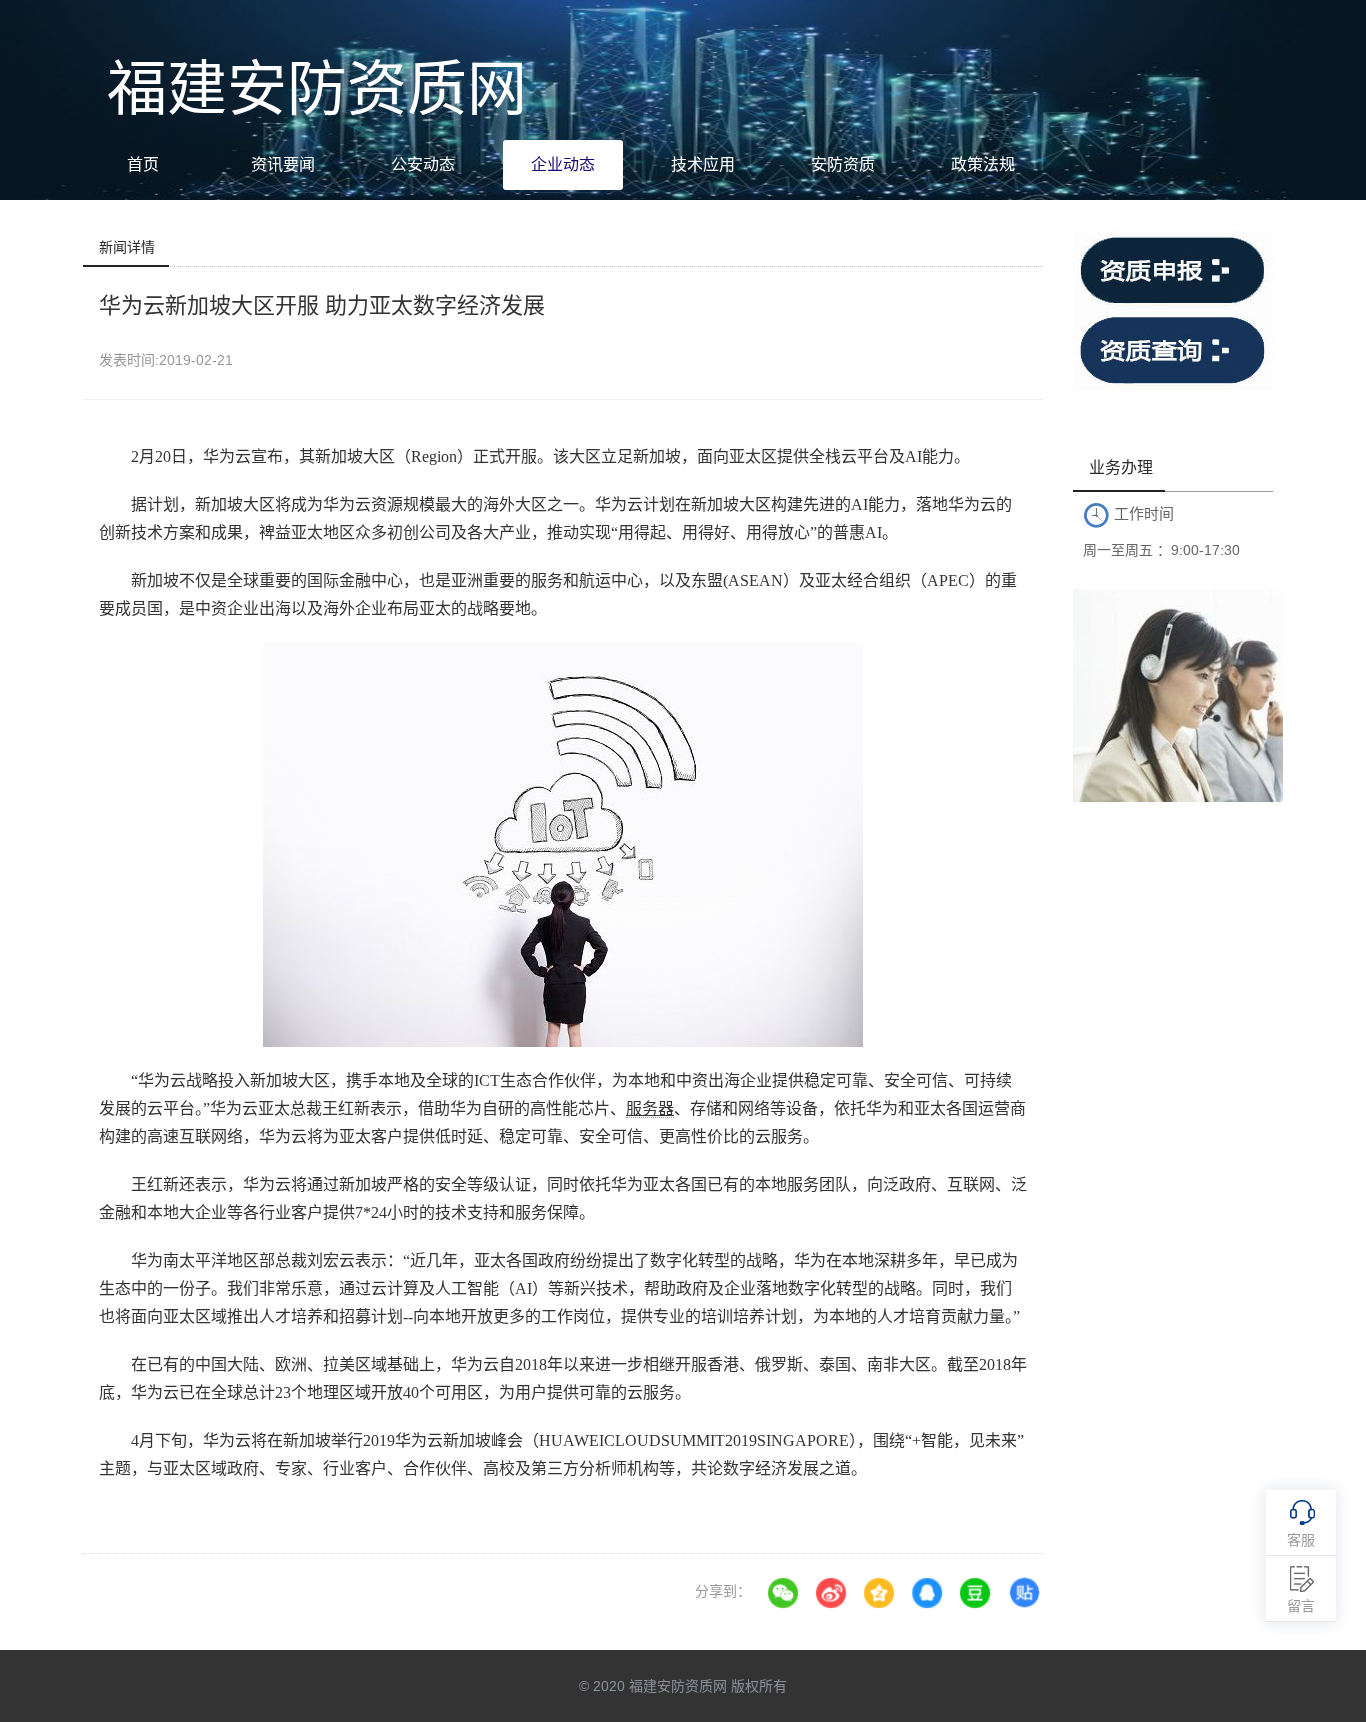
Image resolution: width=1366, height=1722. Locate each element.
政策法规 (983, 164)
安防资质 (843, 164)
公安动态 (423, 164)
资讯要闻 (283, 164)
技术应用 (703, 164)
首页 (143, 164)
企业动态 (563, 164)
